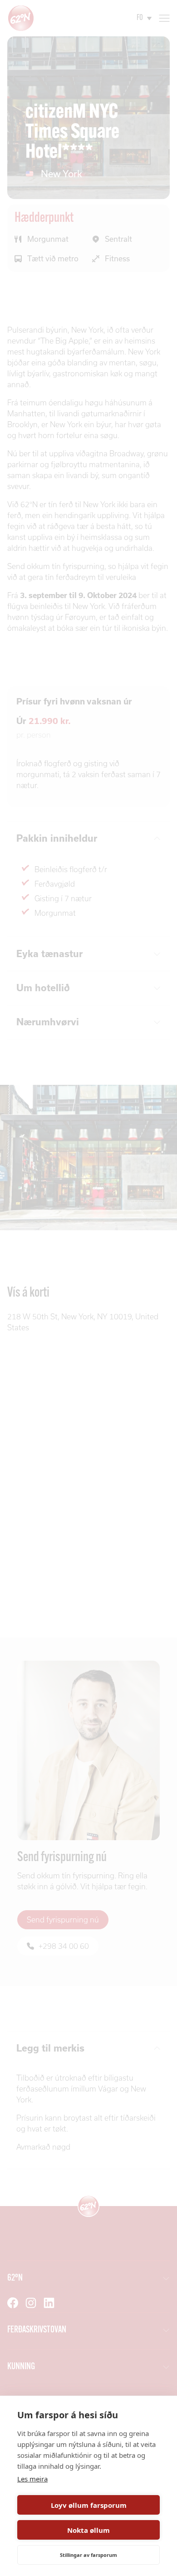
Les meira (32, 2479)
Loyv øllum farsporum (89, 2505)
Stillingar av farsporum (88, 2555)
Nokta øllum (88, 2530)
